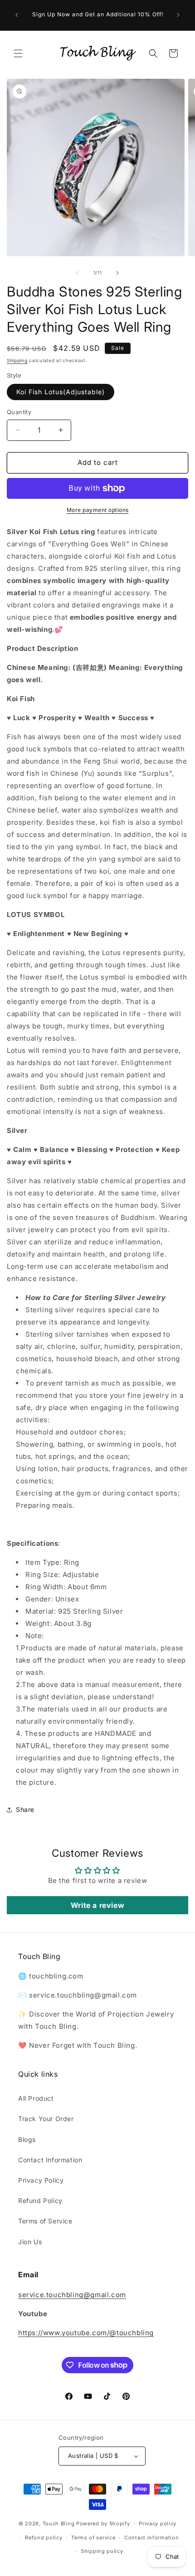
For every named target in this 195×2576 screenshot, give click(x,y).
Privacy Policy (41, 2180)
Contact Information (50, 2160)
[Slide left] (78, 273)
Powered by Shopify (103, 2523)
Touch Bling (59, 2523)
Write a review (97, 1905)
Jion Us (30, 2242)
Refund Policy (40, 2201)
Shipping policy (102, 2551)
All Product (36, 2098)
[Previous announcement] (17, 15)
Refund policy (44, 2538)
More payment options (98, 510)
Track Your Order (46, 2119)
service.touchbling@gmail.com (72, 2295)
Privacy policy (158, 2523)
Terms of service (93, 2538)
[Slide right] (117, 273)
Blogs (27, 2139)
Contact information (151, 2538)
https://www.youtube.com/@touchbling (86, 2333)
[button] (18, 53)
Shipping (17, 360)
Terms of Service (45, 2221)
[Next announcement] (178, 15)
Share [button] (25, 1809)
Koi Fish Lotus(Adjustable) (61, 392)
